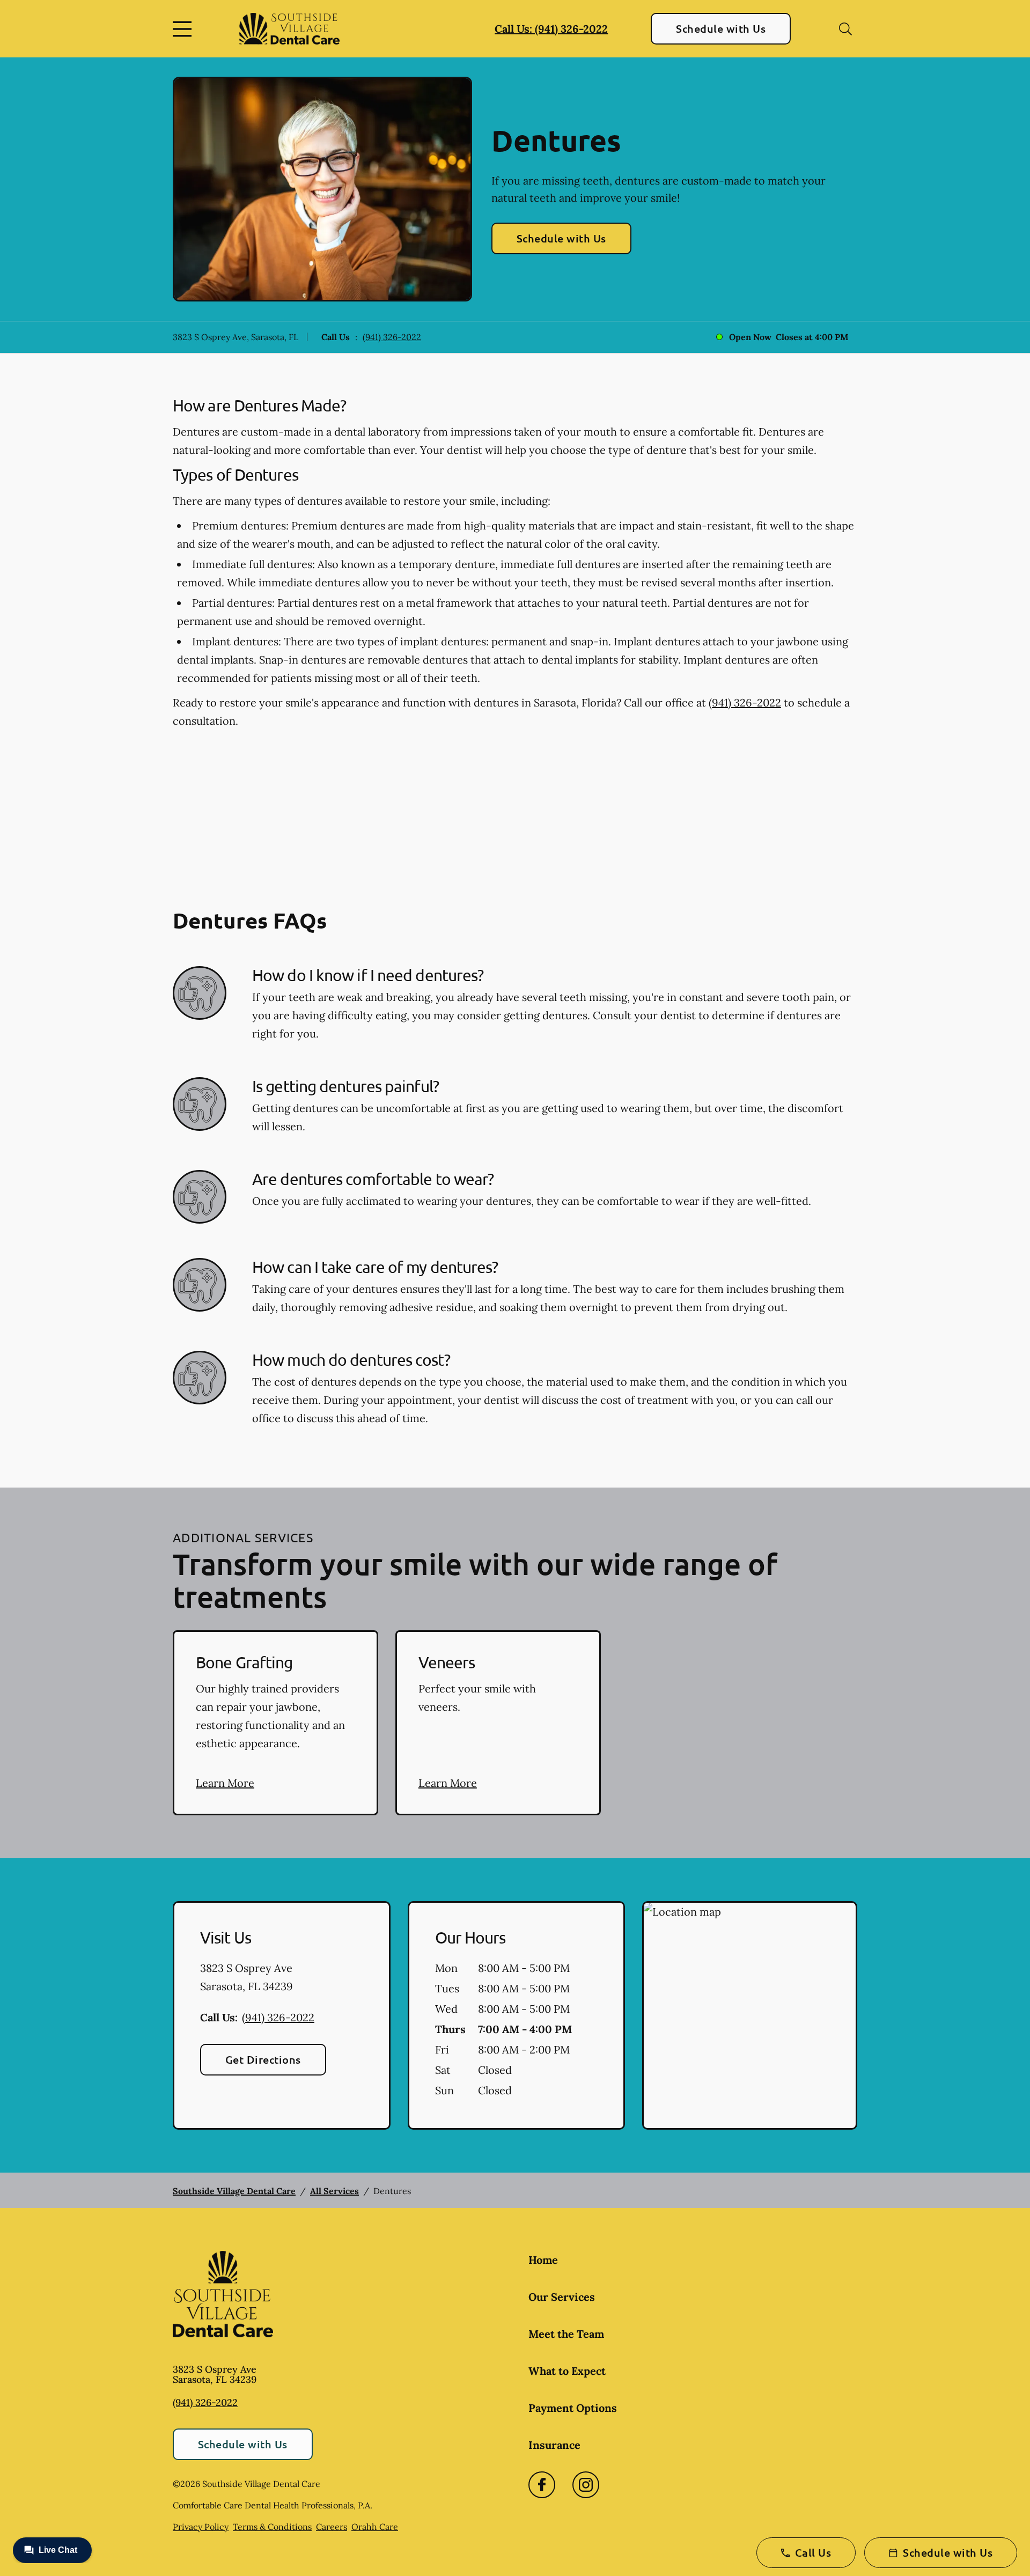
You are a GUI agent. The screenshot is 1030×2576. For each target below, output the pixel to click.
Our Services (562, 2297)
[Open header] (185, 29)
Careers (332, 2527)
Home (543, 2260)
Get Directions (263, 2059)
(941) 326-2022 (392, 337)
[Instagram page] (586, 2485)
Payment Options (573, 2408)
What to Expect (567, 2371)
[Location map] (750, 2015)
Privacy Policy (201, 2527)
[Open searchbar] (845, 29)
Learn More (225, 1783)
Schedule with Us (721, 28)
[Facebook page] (542, 2485)
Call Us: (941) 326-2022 (551, 29)
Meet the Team (566, 2334)
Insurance (554, 2445)
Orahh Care (375, 2527)
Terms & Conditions (272, 2527)
